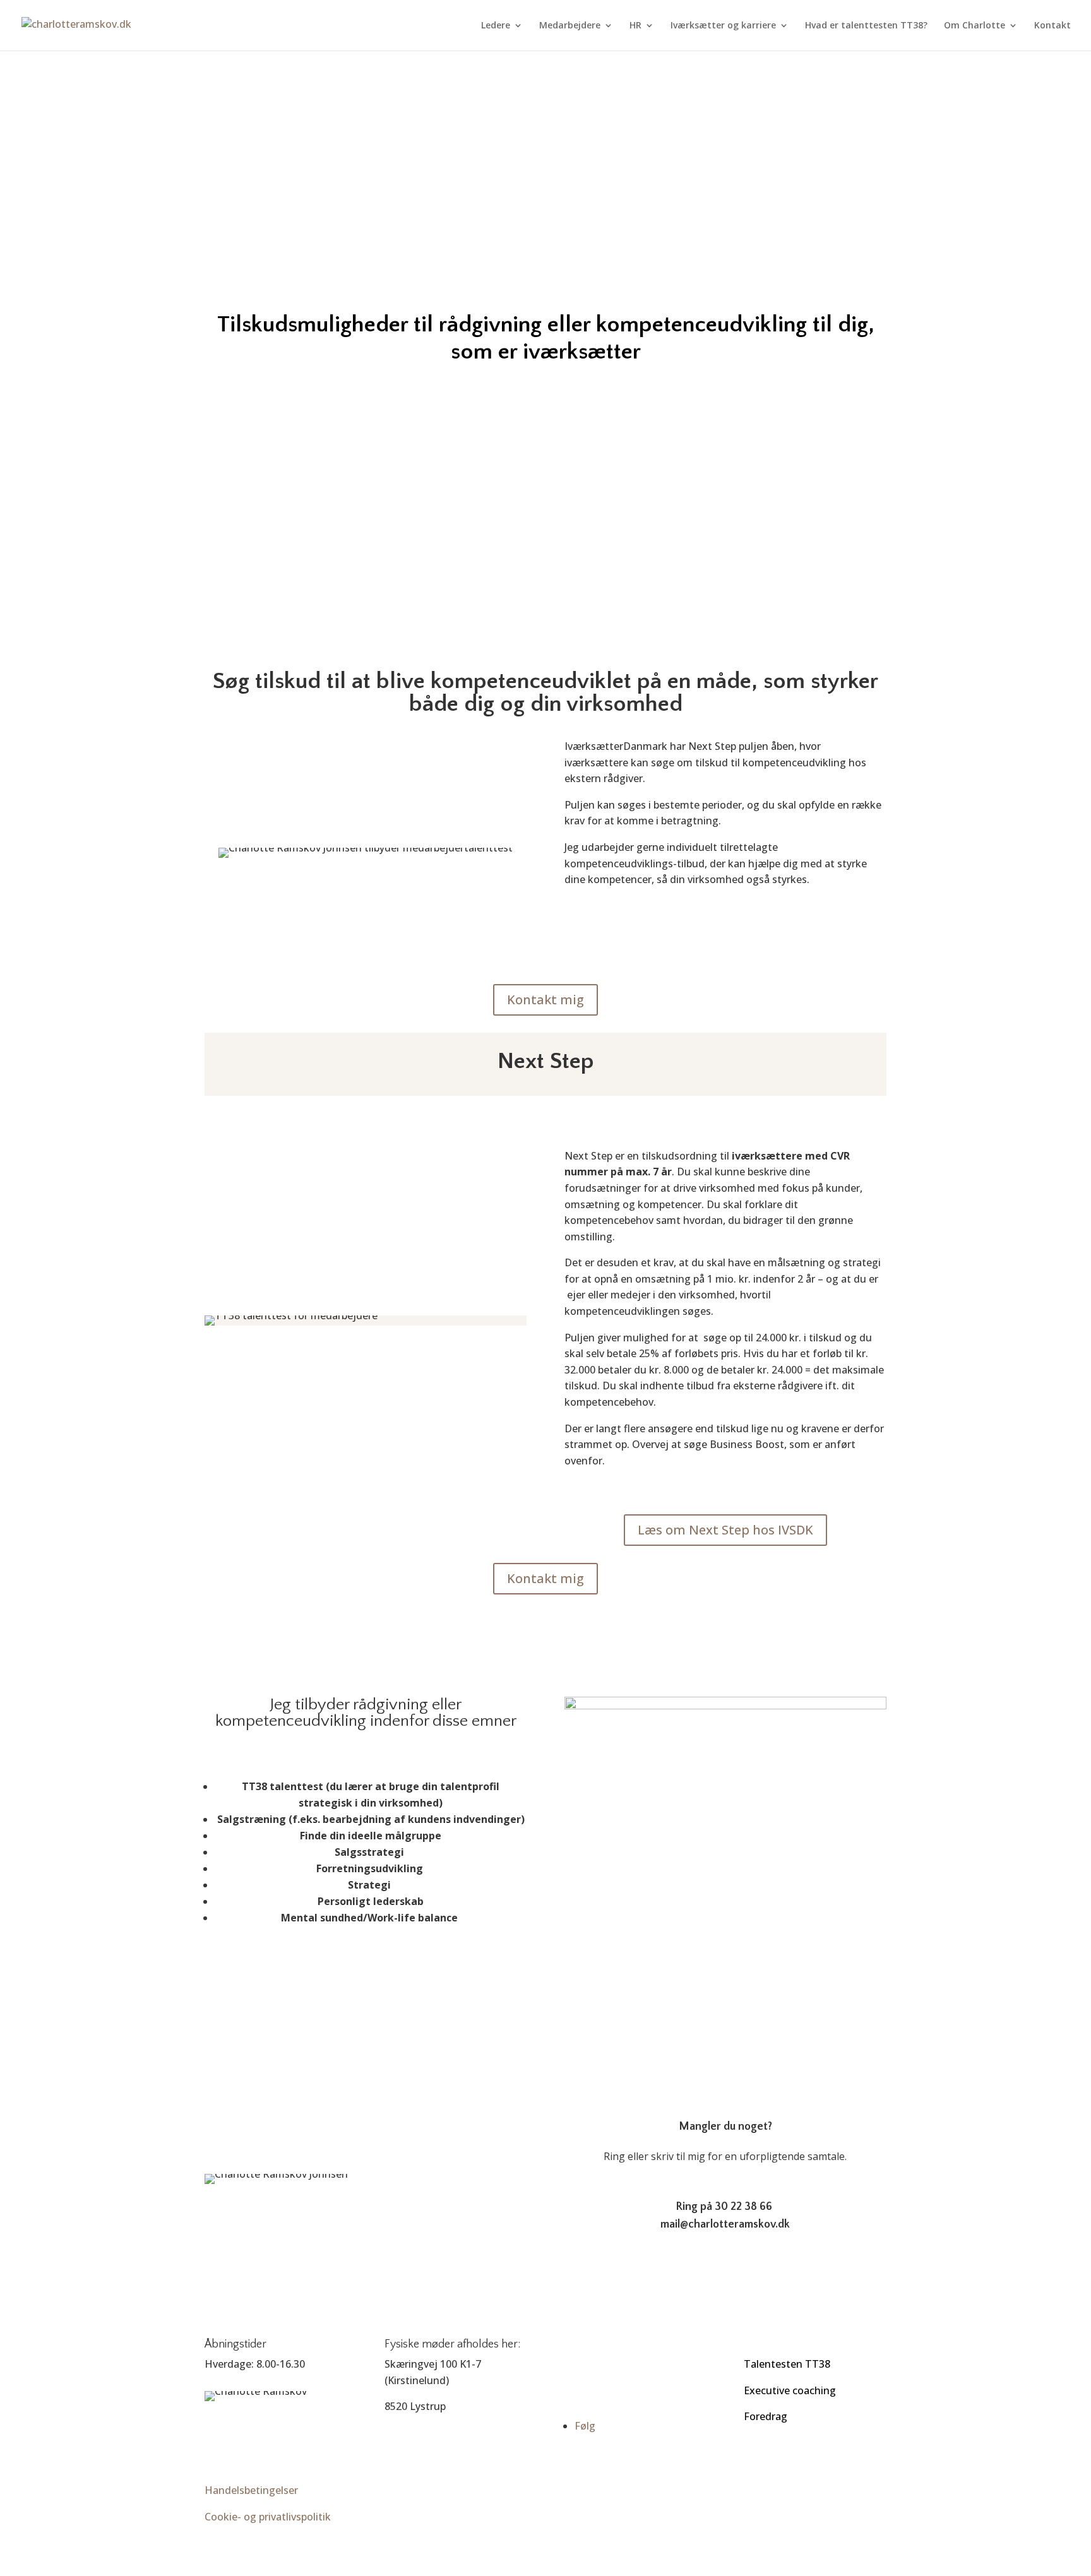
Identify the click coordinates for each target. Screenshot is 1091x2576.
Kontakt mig (545, 1000)
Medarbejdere (570, 26)
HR (635, 26)
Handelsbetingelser (251, 2490)
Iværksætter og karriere (723, 26)
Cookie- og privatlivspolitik (268, 2517)
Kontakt (1052, 26)
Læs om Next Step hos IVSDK (725, 1530)
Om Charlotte (975, 26)
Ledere (496, 26)
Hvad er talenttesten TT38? (866, 26)
